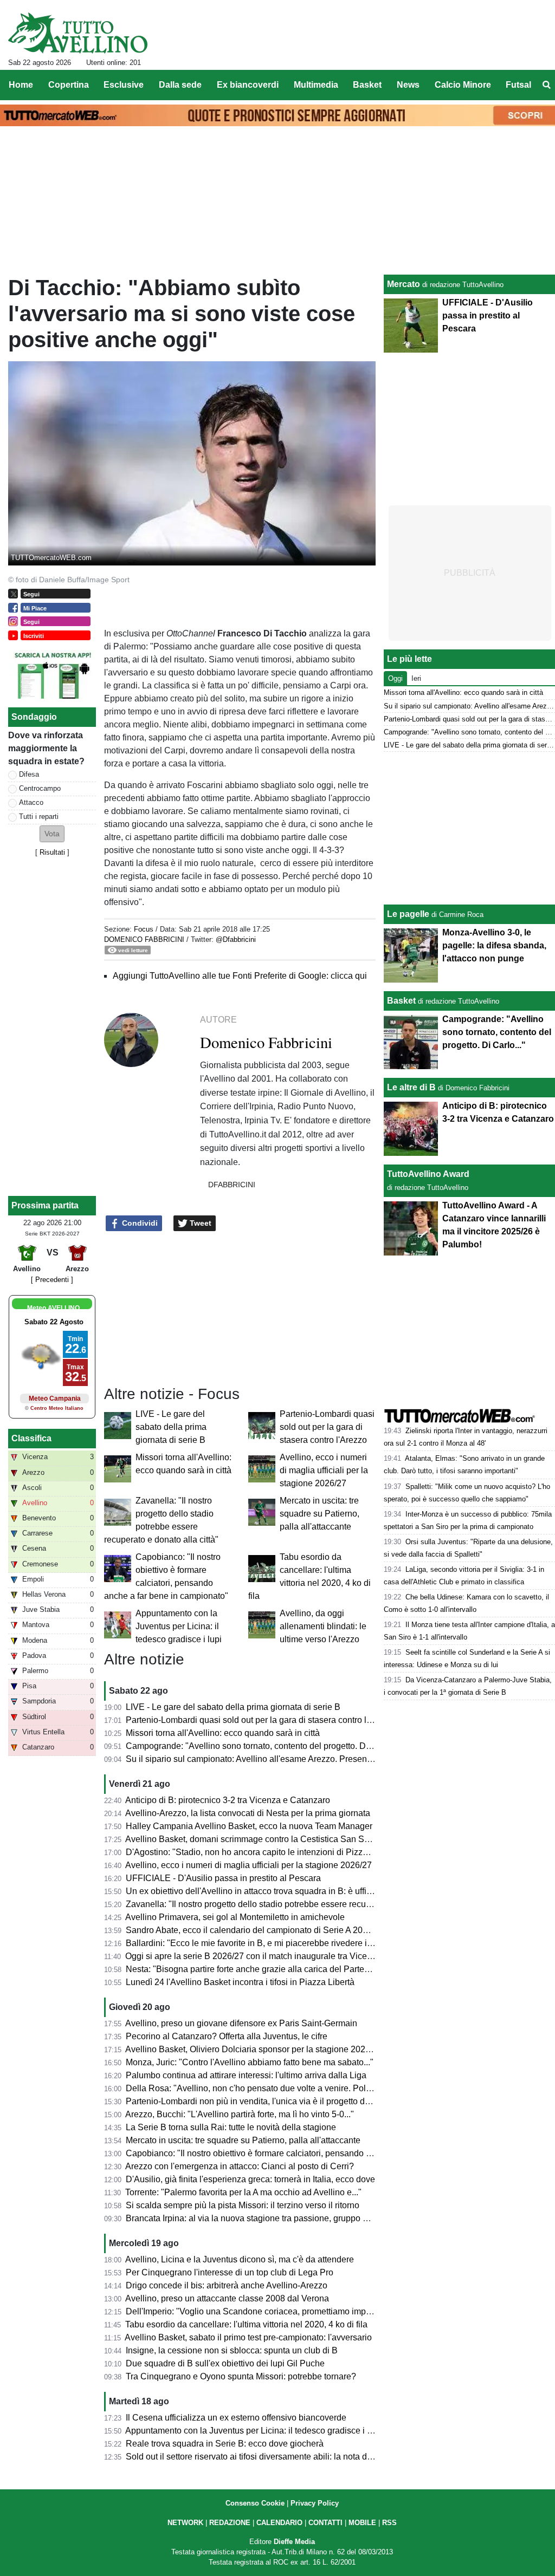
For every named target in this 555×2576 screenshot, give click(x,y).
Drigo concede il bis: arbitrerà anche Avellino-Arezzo (227, 2285)
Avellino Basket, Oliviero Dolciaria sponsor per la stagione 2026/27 (254, 2049)
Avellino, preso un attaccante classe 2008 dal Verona (227, 2298)
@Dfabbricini (236, 939)
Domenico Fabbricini (144, 939)
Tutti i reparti (39, 817)
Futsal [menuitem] (518, 85)
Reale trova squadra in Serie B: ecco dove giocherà (225, 2444)
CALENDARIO (279, 2523)
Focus (144, 929)
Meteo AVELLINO (53, 1308)
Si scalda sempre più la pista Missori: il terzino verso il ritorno (243, 2205)
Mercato (404, 284)
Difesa (29, 774)
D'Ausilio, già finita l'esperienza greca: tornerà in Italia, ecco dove (250, 2179)
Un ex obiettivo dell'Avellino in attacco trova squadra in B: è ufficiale (255, 1891)
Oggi (395, 678)
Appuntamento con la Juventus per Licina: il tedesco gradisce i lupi (179, 1626)
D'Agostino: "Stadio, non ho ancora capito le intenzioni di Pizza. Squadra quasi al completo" (302, 1852)
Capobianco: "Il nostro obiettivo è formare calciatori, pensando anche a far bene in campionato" (308, 2153)
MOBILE (362, 2523)
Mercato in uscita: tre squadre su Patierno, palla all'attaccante (320, 1514)
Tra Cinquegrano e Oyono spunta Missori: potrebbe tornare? (241, 2376)
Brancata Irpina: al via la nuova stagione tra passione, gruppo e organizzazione (277, 2218)
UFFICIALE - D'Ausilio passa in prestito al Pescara (223, 1878)
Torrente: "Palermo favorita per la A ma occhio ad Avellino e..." (243, 2192)
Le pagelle (408, 914)
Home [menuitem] (21, 85)
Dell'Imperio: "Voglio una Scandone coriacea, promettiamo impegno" (257, 2311)
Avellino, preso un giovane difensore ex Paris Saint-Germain (241, 2023)
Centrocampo (40, 788)
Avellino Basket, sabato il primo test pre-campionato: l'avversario (248, 2337)
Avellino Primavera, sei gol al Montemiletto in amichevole (235, 1917)
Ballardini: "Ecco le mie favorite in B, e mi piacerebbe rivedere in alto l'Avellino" (277, 1943)
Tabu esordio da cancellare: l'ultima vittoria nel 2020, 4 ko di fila (246, 2324)
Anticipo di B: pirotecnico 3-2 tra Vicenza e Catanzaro (228, 1800)
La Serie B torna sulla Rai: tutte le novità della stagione (231, 2127)
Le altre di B (411, 1087)
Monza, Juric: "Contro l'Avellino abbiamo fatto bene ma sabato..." (250, 2062)
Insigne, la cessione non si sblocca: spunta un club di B (232, 2350)
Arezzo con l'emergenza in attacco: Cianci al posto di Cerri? (240, 2166)
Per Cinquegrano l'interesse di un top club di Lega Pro (230, 2272)
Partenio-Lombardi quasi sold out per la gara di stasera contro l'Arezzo (327, 1427)
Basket (401, 1001)
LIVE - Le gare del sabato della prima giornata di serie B (171, 1427)
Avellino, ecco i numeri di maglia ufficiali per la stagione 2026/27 (324, 1470)
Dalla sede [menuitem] (180, 85)
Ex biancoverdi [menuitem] (248, 85)
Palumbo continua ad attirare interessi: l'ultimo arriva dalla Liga (246, 2075)
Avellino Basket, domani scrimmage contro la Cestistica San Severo (256, 1839)
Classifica (31, 1438)
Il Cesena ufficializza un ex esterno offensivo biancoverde (236, 2418)
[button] (52, 834)
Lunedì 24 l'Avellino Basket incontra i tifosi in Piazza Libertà (240, 1982)
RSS (389, 2523)
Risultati (52, 852)
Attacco (31, 802)
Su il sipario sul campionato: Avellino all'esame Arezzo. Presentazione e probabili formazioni (303, 1759)
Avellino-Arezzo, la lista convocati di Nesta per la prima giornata (248, 1813)
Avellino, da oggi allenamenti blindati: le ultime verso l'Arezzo (323, 1626)
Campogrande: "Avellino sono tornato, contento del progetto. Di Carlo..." (263, 1746)
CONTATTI (325, 2523)
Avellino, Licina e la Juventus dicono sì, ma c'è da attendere (240, 2259)
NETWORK (185, 2523)
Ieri (416, 678)
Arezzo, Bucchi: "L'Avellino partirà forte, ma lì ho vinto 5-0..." (240, 2114)
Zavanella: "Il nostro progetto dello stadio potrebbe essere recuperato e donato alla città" (295, 1904)
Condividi (139, 1223)
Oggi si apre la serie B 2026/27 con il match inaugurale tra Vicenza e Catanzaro (278, 1956)
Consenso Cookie (255, 2503)
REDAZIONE (230, 2523)
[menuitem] (546, 85)
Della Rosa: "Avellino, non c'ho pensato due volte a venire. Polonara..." (262, 2088)
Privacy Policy (315, 2503)
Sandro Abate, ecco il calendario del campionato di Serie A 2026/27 (255, 1930)
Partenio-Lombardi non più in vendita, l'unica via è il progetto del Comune (266, 2101)
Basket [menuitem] (367, 85)
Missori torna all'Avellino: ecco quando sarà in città (223, 1733)
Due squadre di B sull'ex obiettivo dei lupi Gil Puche (225, 2363)
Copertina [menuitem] (69, 85)
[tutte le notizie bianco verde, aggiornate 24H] (78, 33)
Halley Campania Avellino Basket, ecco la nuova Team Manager (249, 1826)
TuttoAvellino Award (428, 1174)
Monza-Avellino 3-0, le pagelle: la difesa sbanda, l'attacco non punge (494, 945)
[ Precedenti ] (52, 1280)
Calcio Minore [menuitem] (463, 85)
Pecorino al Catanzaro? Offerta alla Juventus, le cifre (227, 2036)
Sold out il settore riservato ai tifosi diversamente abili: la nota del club (259, 2457)
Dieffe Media (294, 2542)
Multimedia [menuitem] (316, 85)
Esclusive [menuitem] (124, 85)
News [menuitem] (408, 85)
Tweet (199, 1223)
